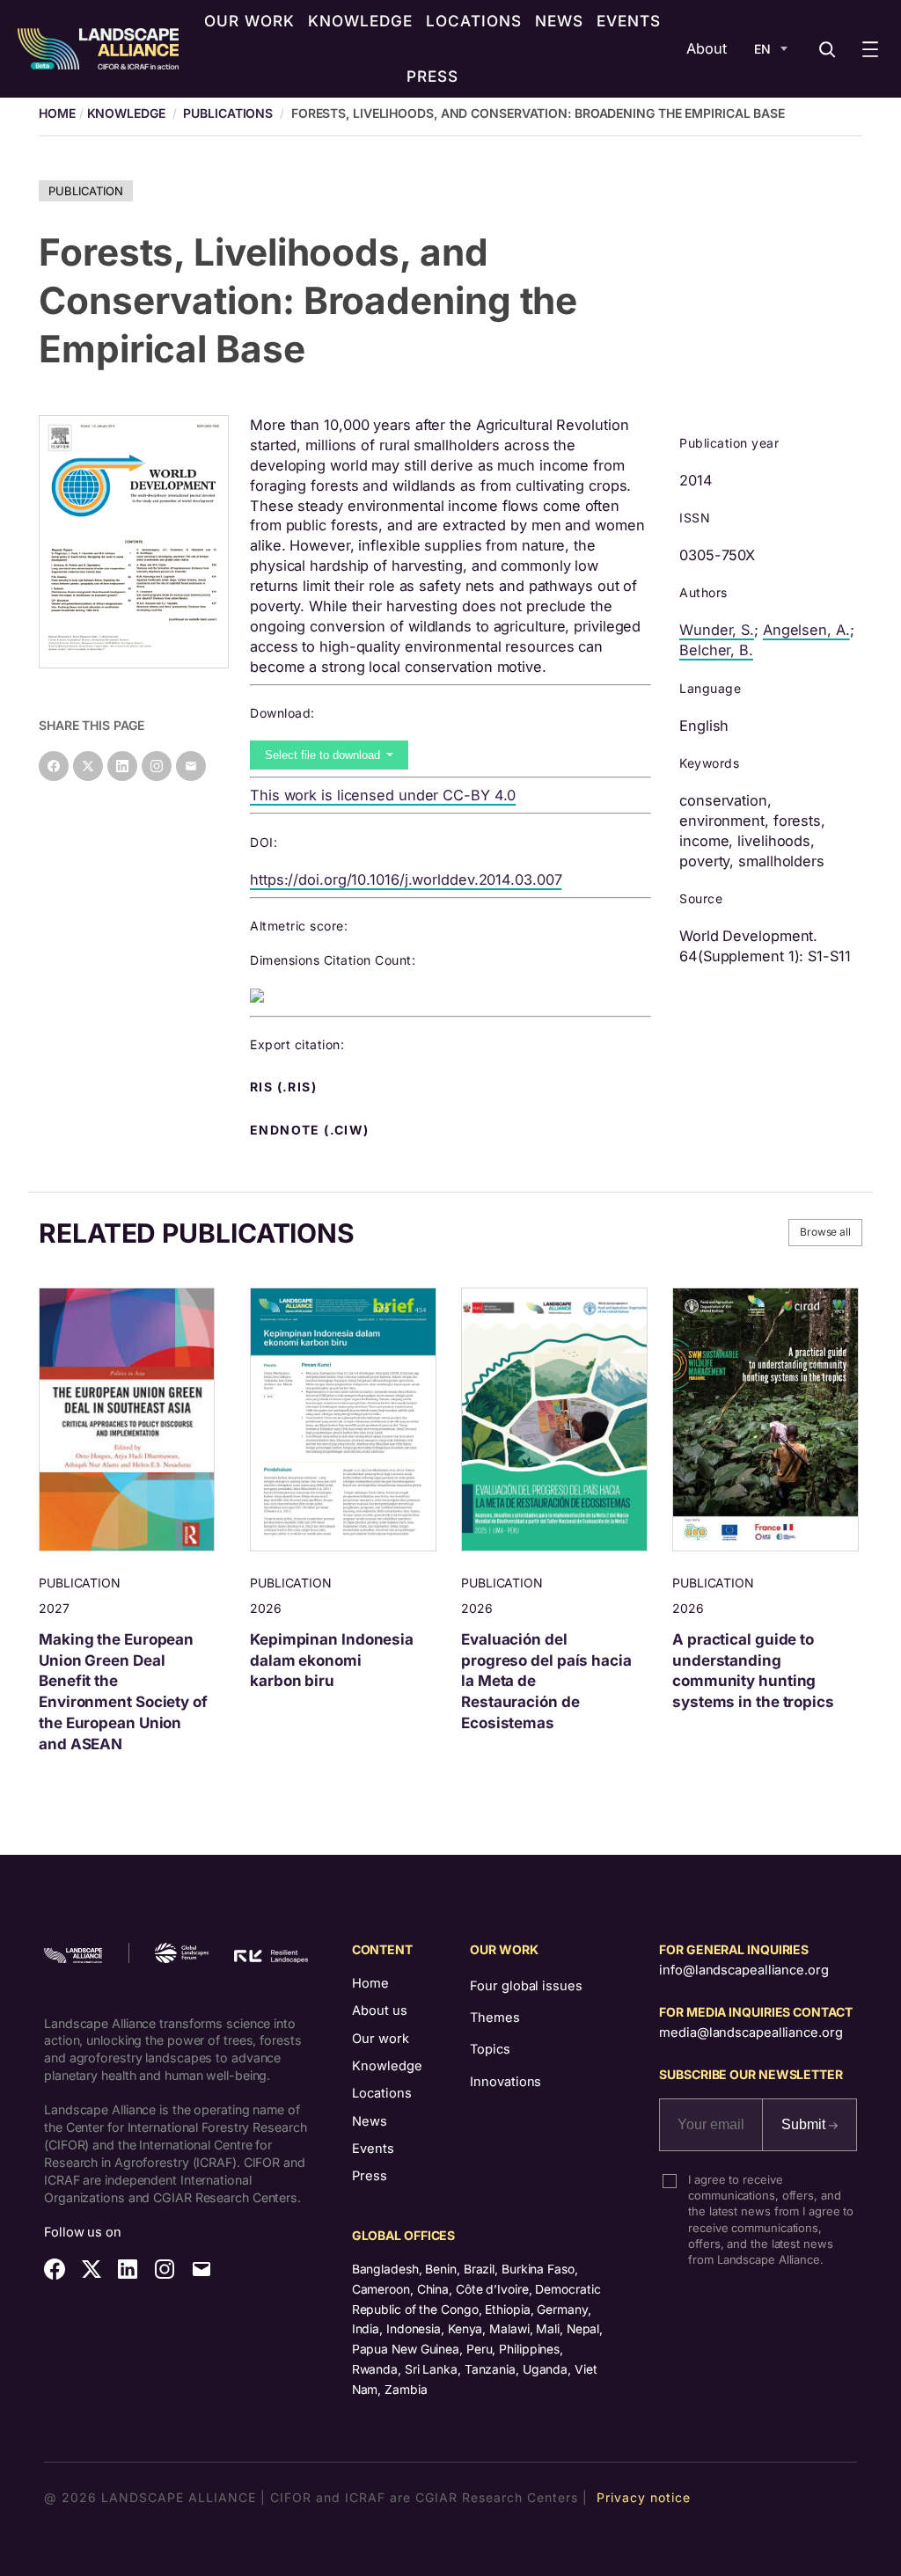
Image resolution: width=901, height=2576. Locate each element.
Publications (228, 113)
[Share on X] (88, 766)
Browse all (825, 1232)
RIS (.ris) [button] (285, 1087)
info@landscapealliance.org (744, 1970)
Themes (494, 2018)
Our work (381, 2039)
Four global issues (526, 1986)
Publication (86, 191)
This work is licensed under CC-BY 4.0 (383, 795)
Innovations (505, 2082)
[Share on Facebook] (54, 766)
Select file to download (324, 755)
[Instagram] (157, 766)
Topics (490, 2049)
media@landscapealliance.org (751, 2032)
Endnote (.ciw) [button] (311, 1130)
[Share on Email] (191, 766)
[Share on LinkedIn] (122, 766)
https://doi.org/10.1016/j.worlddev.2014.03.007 (406, 879)
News (370, 2121)
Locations (382, 2093)
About (707, 48)
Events (373, 2149)
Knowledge (126, 113)
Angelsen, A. (806, 630)
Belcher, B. (716, 650)
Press (370, 2176)
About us (380, 2010)
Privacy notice (644, 2497)
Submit (805, 2124)
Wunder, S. (717, 630)
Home (370, 1983)
